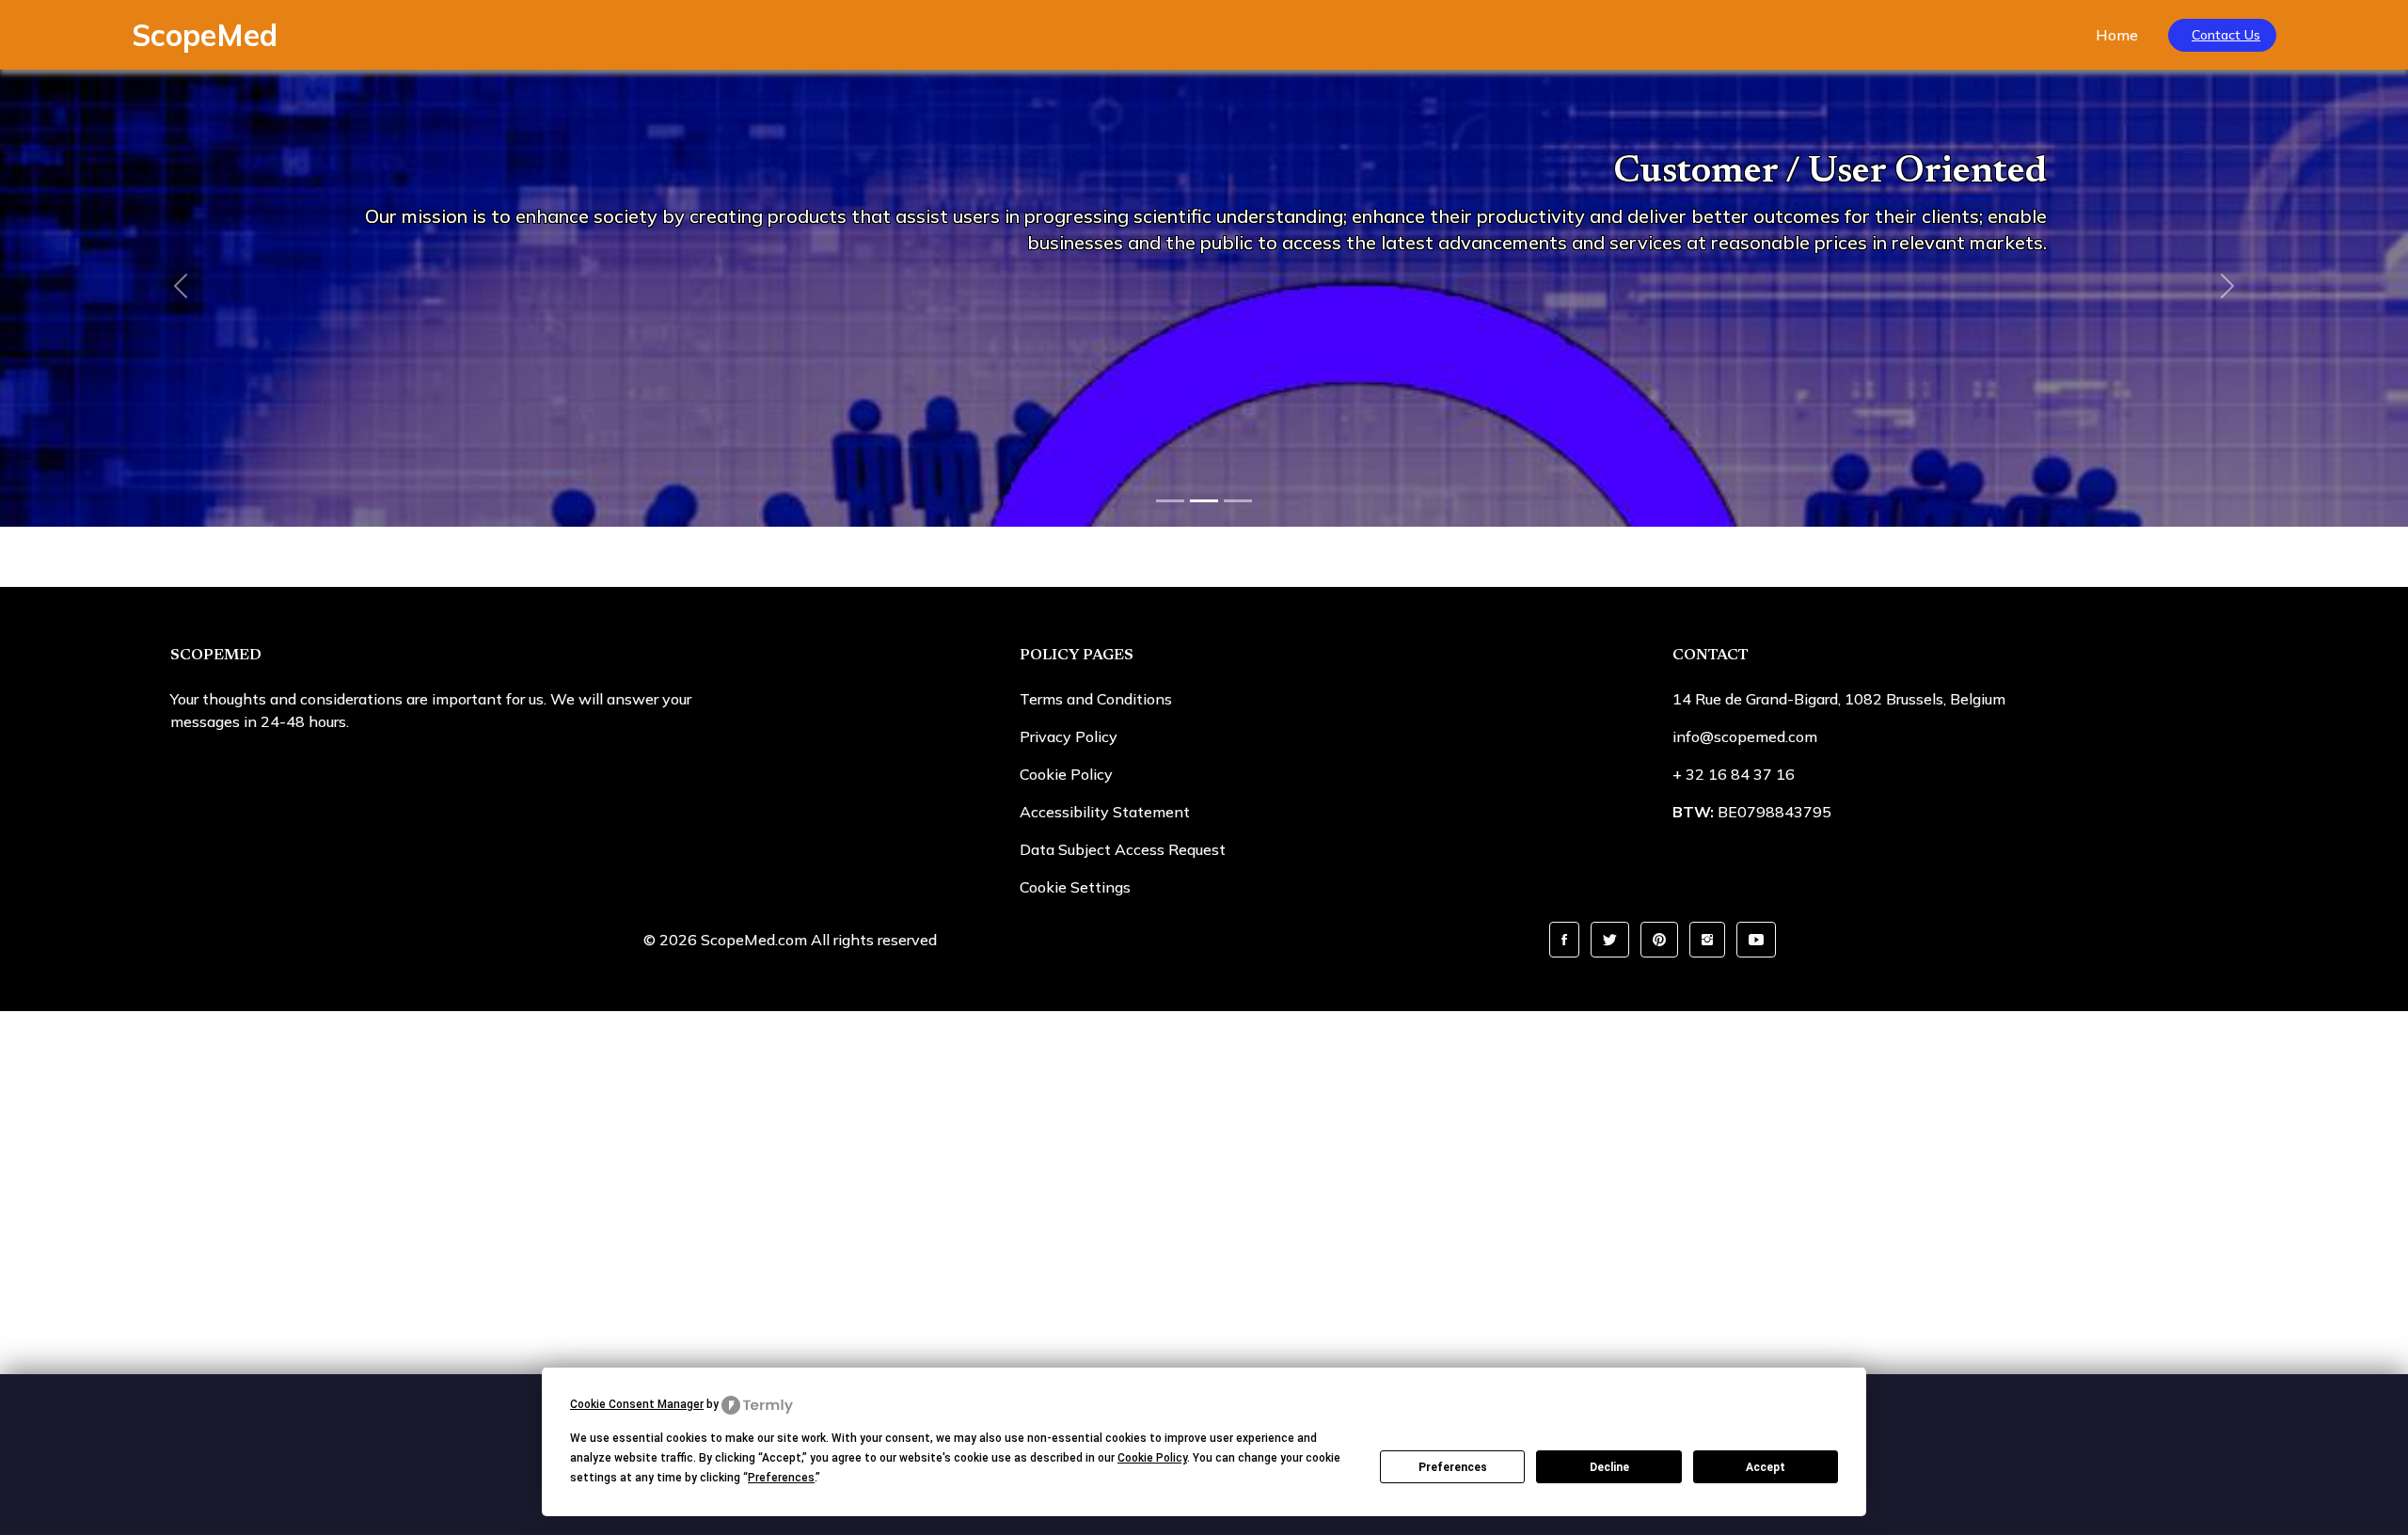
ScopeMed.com (754, 940)
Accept (1766, 1467)
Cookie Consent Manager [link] (637, 1404)
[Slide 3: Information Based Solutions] (1238, 501)
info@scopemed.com (1745, 736)
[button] (1564, 940)
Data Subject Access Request (1123, 849)
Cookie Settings (1075, 887)
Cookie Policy (1066, 774)
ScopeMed (205, 35)
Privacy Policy (1069, 736)
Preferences (1453, 1467)
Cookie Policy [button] (1152, 1458)
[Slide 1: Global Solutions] (1170, 501)
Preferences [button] (781, 1478)
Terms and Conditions (1096, 699)
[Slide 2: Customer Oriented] (1204, 501)
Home (2117, 35)
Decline (1609, 1467)
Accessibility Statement (1105, 812)
